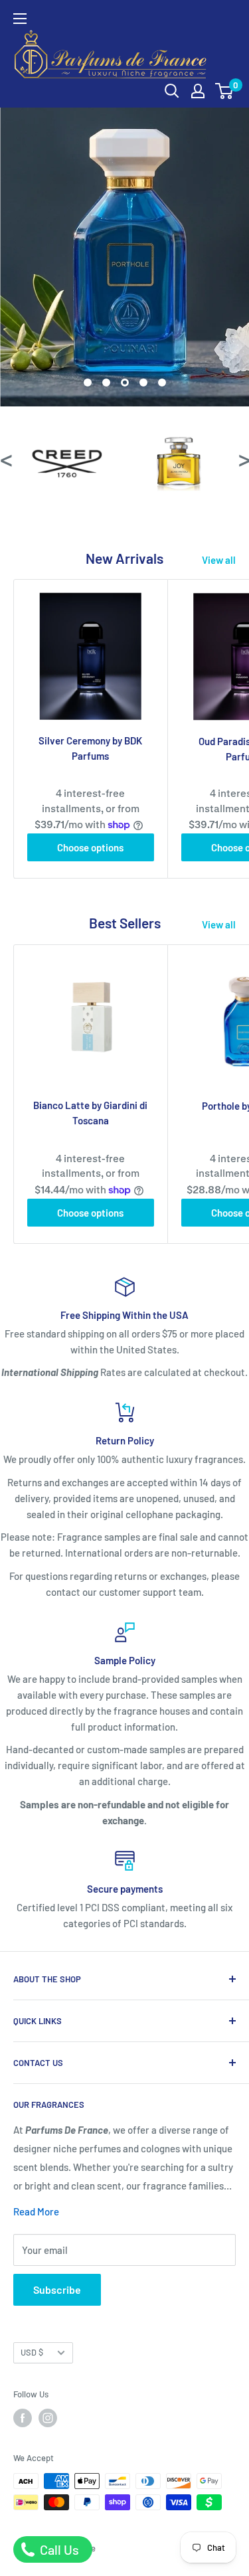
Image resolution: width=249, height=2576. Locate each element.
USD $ (32, 2352)
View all (219, 560)
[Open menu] (20, 19)
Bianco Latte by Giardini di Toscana (90, 1113)
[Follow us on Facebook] (23, 2418)
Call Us (58, 2549)
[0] (225, 91)
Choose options (90, 847)
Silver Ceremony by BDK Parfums (90, 748)
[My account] (198, 91)
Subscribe (57, 2289)
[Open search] (172, 91)
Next (244, 458)
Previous (5, 458)
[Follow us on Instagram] (48, 2418)
